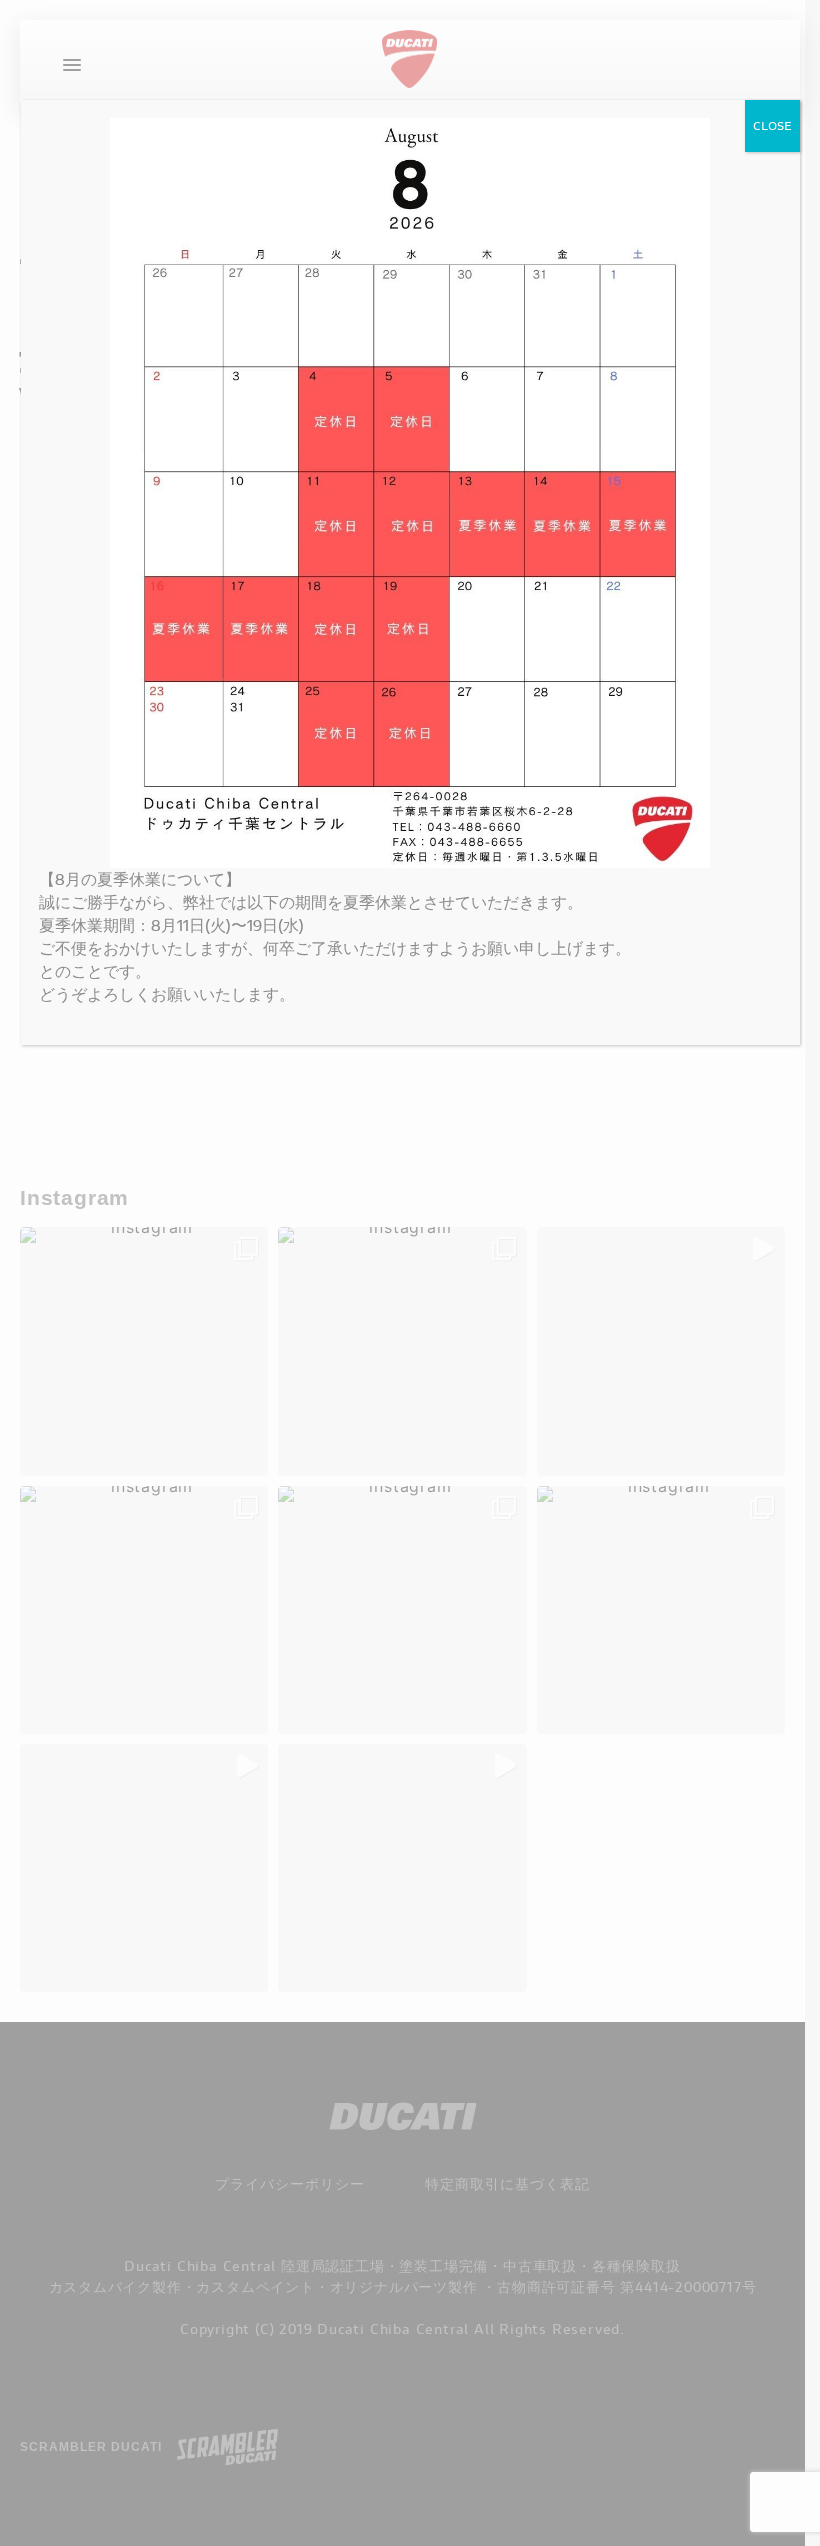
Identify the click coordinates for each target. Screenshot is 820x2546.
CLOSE (772, 125)
